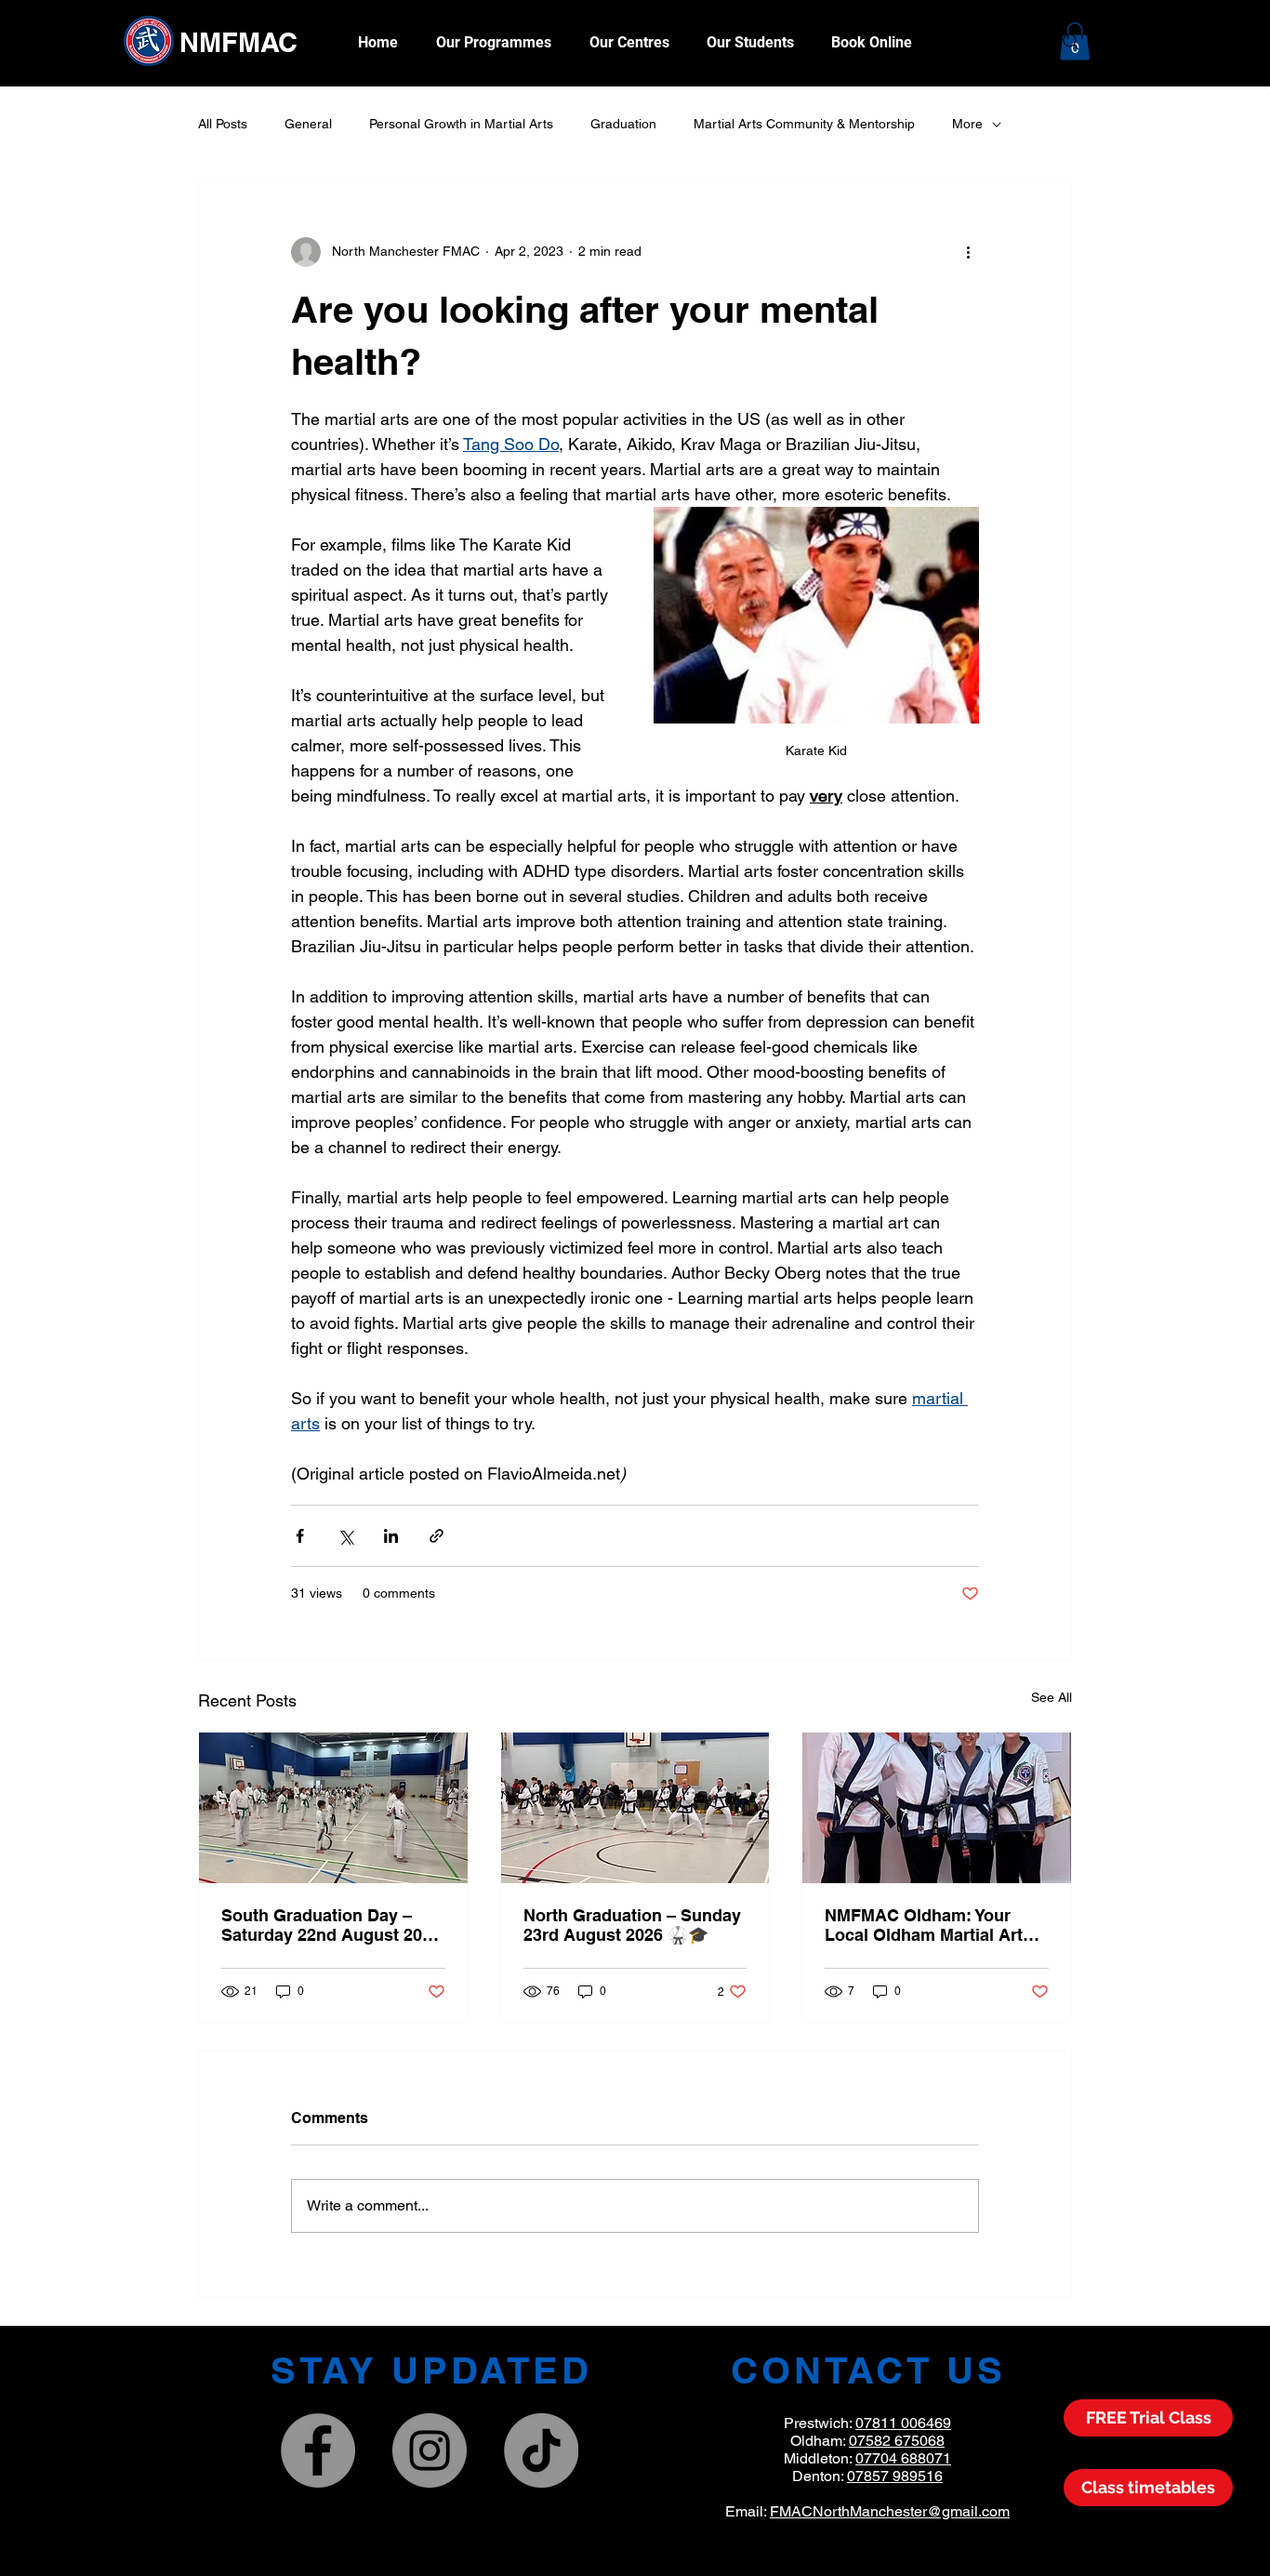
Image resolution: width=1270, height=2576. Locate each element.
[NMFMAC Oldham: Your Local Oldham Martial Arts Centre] (937, 1808)
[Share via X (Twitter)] (345, 1536)
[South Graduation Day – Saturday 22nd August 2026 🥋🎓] (333, 1808)
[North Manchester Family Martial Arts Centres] (318, 2450)
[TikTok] (541, 2450)
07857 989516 (895, 2476)
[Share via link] (437, 1536)
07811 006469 (903, 2423)
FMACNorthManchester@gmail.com (890, 2511)
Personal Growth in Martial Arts (461, 124)
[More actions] (968, 252)
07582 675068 (897, 2441)
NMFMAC (238, 42)
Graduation (623, 124)
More (967, 124)
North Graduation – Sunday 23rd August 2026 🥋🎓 (632, 1925)
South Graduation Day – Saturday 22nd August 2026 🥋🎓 (331, 1925)
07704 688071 (903, 2458)
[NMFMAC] (430, 2450)
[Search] (1071, 42)
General (308, 124)
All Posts (223, 124)
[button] (750, 42)
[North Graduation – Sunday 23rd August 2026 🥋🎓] (635, 1808)
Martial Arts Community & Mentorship (804, 124)
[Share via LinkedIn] (391, 1536)
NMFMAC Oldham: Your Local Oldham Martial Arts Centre (928, 1925)
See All (1052, 1697)
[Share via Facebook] (300, 1536)
